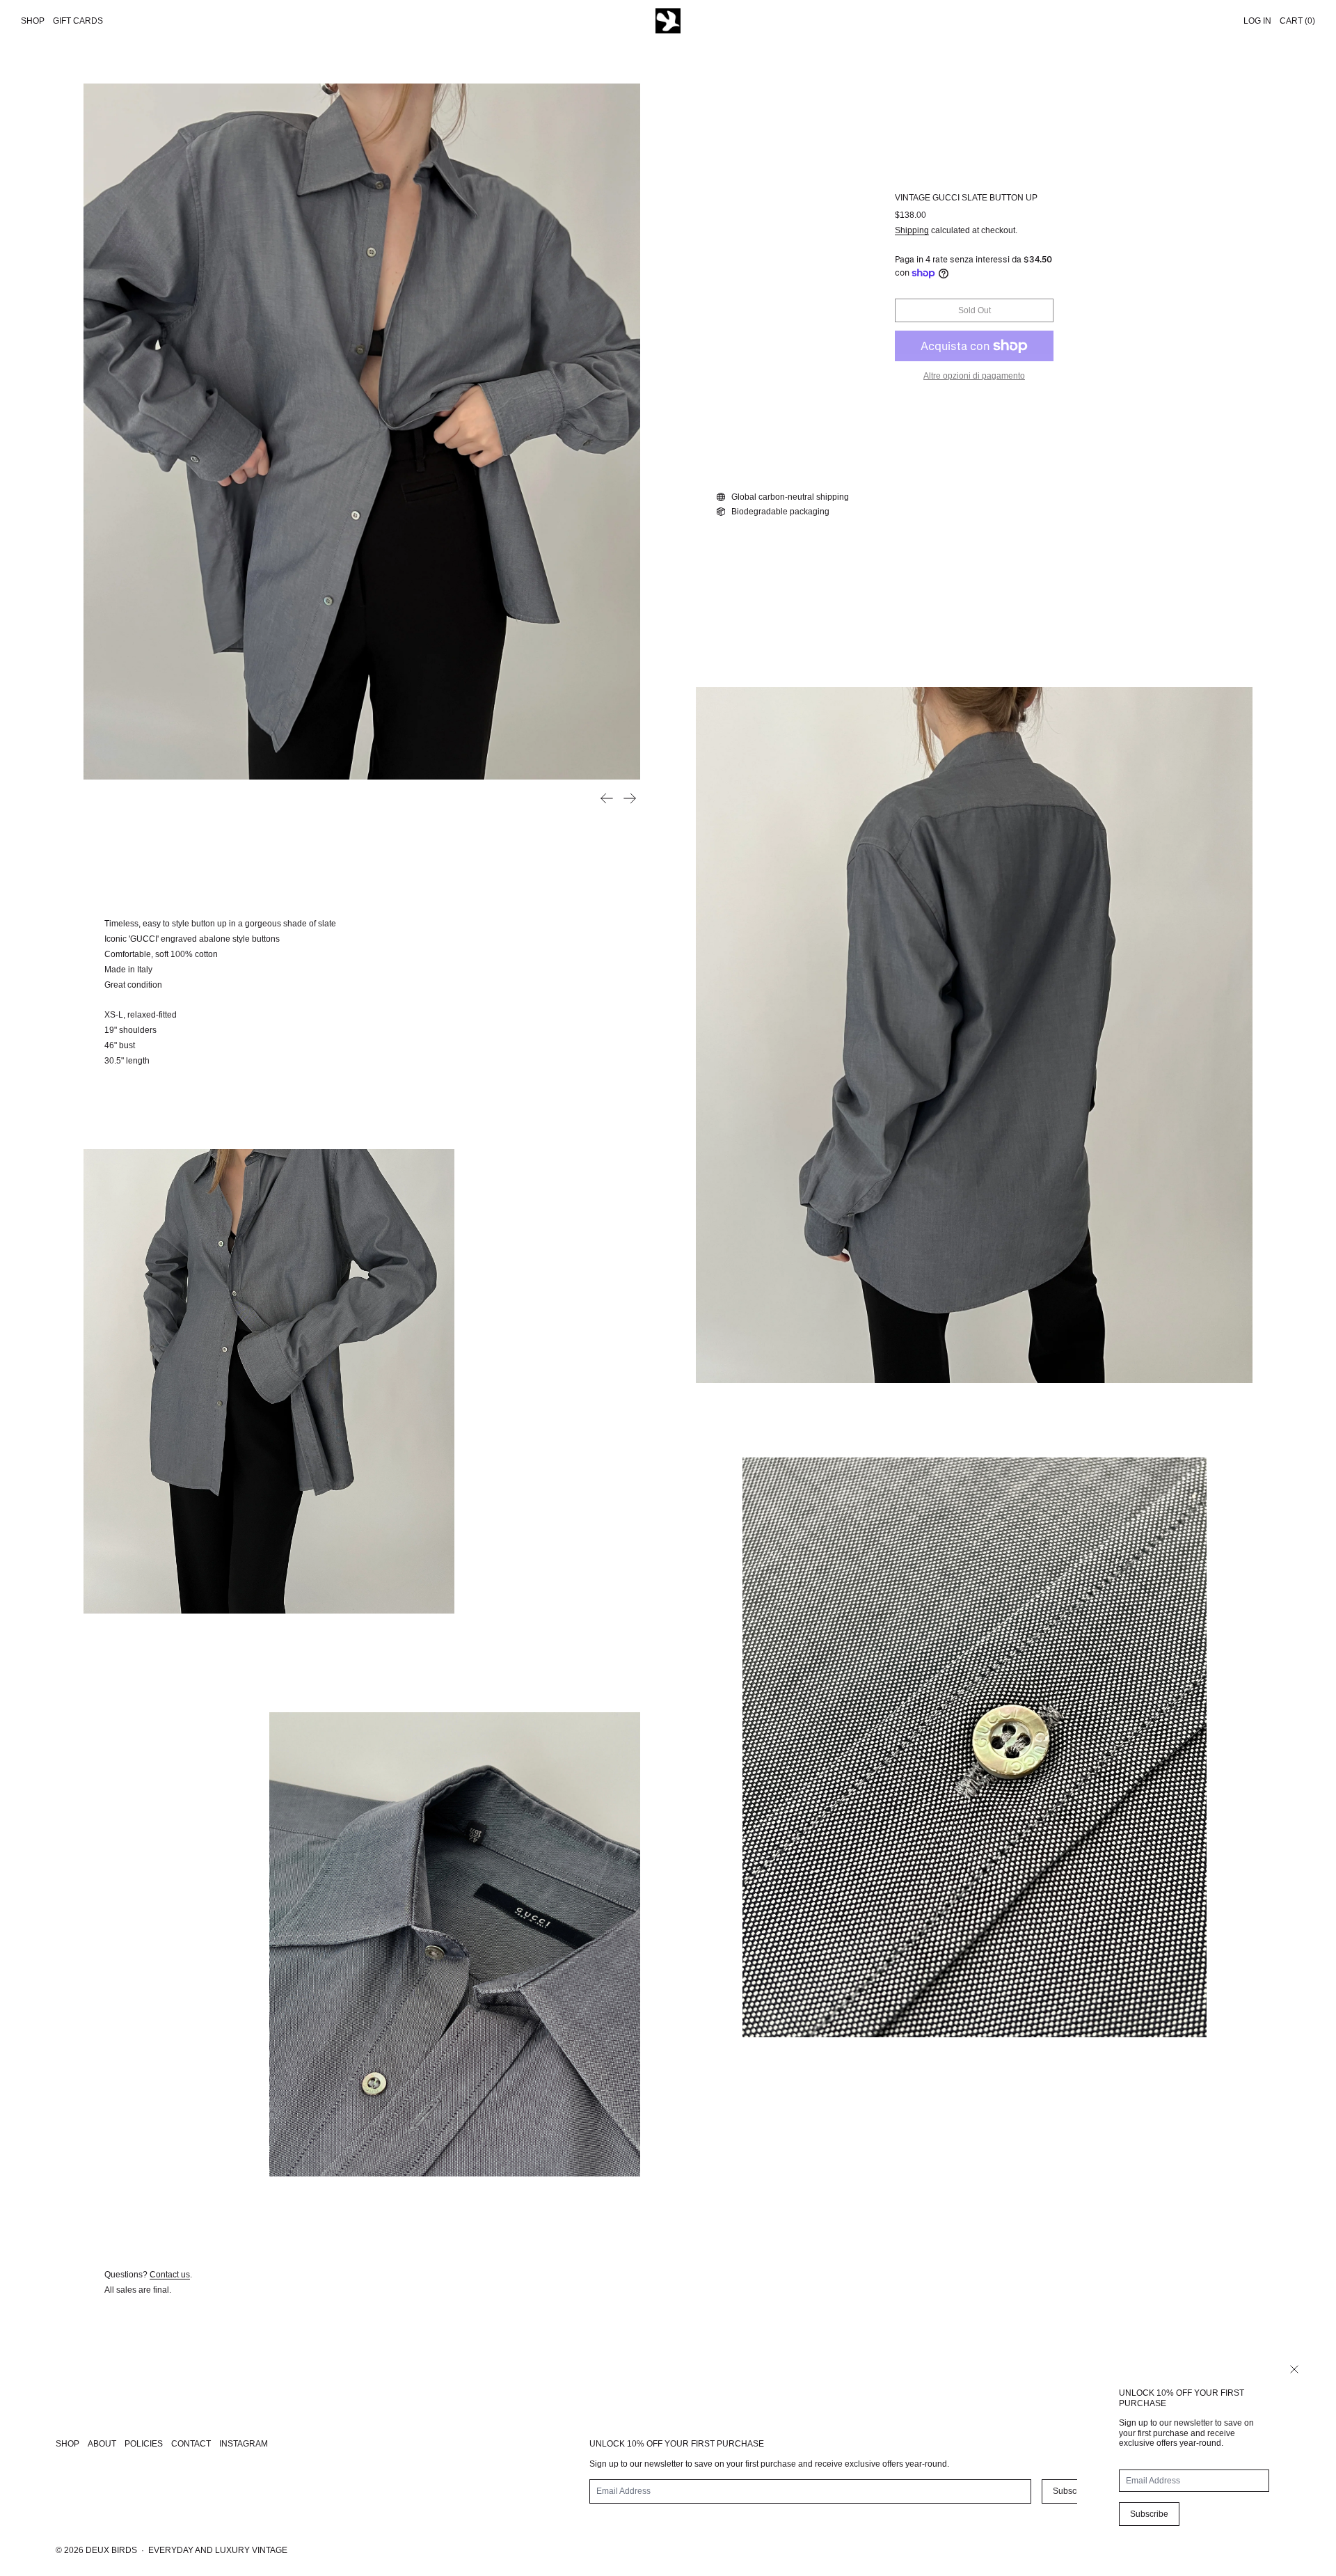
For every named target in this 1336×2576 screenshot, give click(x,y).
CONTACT (191, 2444)
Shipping (912, 230)
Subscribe (1149, 2514)
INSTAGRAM (244, 2444)
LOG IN (1257, 21)
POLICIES (144, 2444)
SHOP (67, 2444)
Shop (33, 21)
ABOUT (102, 2444)
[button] (362, 432)
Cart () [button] (1297, 21)
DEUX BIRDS (111, 2550)
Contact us (170, 2275)
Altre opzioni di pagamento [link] (974, 376)
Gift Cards (78, 21)
